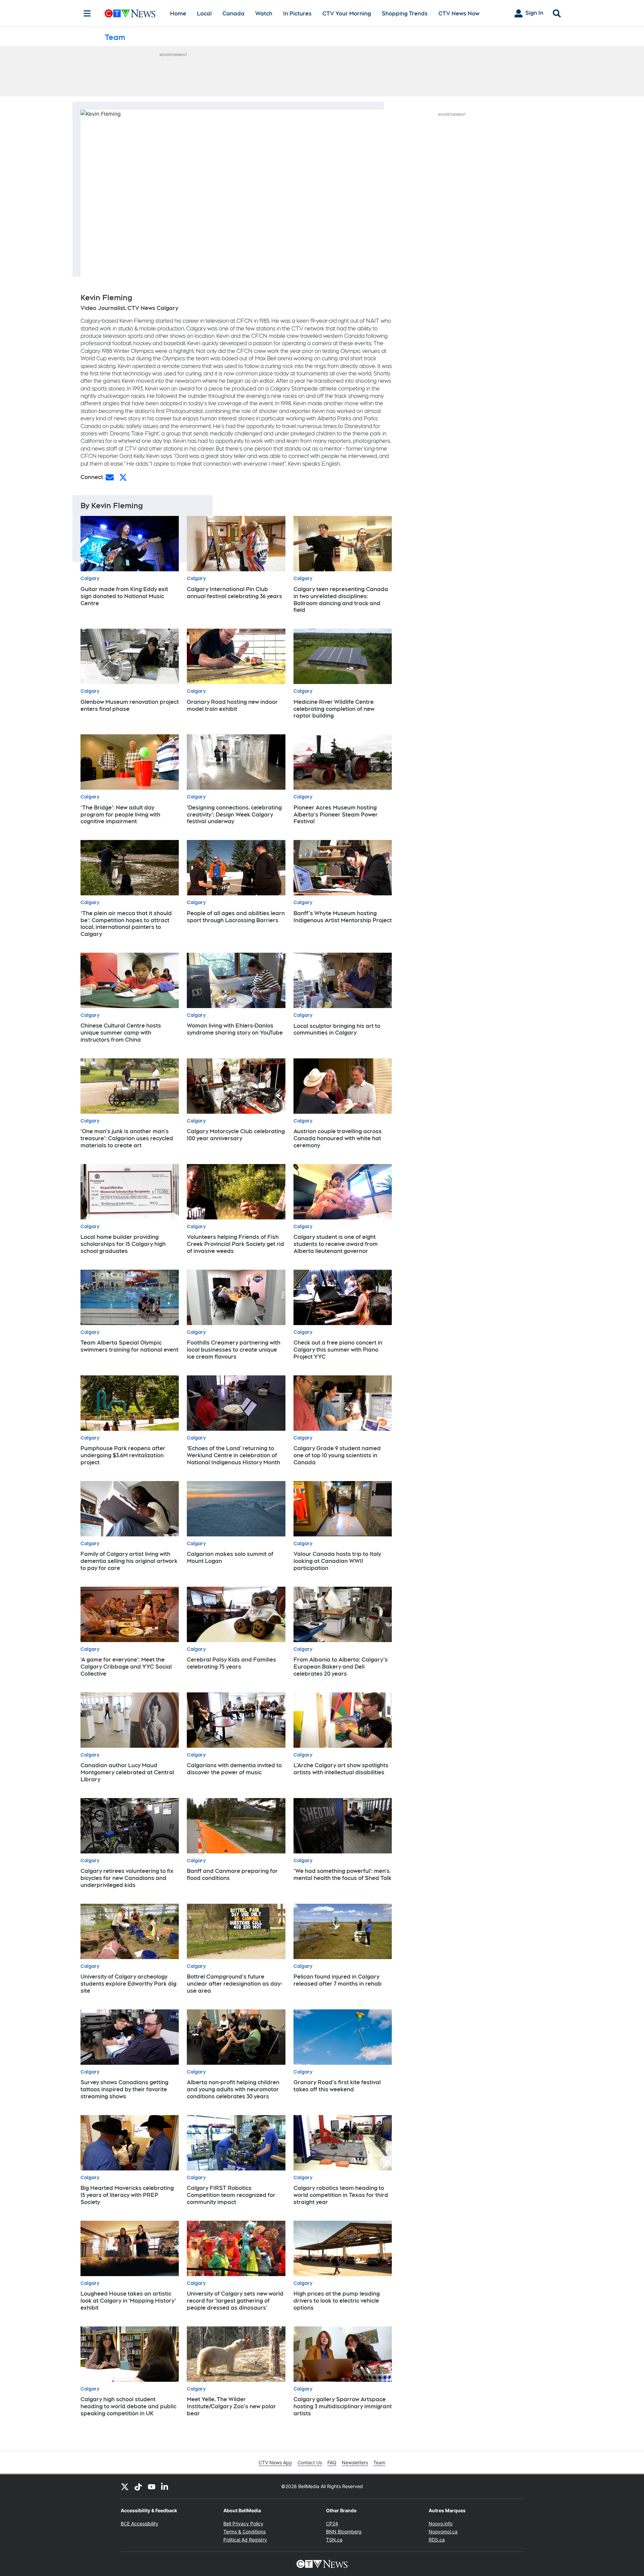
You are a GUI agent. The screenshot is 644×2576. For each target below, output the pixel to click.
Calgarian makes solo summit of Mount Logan (230, 1558)
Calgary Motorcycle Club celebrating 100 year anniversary (236, 1135)
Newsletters (355, 2462)
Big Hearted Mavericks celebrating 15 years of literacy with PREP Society (127, 2195)
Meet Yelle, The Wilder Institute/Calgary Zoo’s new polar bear (231, 2406)
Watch (264, 14)
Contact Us (310, 2462)
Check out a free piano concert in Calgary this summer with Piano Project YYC (338, 1350)
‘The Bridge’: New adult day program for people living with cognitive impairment (120, 815)
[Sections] (87, 13)
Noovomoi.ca (443, 2532)
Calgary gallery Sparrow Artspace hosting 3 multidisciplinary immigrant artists (343, 2406)
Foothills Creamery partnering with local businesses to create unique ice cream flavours (234, 1350)
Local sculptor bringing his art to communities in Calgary (337, 1030)
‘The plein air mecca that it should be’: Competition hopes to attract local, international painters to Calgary (126, 924)
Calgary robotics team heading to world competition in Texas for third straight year (341, 2195)
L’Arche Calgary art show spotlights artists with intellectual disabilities (341, 1769)
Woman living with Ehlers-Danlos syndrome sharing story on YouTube (235, 1029)
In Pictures (297, 14)
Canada (233, 14)
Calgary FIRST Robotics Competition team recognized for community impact (231, 2195)
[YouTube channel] (152, 2486)
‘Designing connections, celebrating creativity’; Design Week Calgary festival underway (234, 815)
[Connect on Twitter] (123, 477)
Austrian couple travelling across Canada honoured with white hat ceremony (338, 1138)
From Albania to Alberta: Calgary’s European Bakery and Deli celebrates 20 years (341, 1667)
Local (204, 14)
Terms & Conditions (245, 2532)
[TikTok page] (138, 2486)
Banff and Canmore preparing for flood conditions (232, 1875)
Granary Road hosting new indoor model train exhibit (232, 705)
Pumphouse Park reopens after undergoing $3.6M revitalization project (123, 1455)
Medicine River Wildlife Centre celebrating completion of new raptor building (334, 709)
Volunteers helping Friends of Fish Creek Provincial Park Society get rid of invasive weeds (235, 1244)
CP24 (332, 2524)
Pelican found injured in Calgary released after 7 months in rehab (338, 1980)
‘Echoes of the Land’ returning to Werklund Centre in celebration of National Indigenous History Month (233, 1455)
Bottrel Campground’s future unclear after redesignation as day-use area (234, 1984)
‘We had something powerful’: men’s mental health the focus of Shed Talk (342, 1875)
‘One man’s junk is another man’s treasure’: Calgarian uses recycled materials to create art (127, 1138)
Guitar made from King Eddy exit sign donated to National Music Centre (124, 596)
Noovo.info (441, 2524)
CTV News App (275, 2462)
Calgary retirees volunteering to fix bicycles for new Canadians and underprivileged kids (127, 1878)
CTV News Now (459, 14)
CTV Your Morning (347, 14)
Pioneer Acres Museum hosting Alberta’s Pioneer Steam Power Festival (336, 815)
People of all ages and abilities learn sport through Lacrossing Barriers (236, 917)
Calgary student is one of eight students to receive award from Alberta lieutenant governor (336, 1244)
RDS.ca (437, 2540)
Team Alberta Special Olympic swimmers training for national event (129, 1346)
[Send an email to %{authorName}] (110, 477)
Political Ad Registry (245, 2540)
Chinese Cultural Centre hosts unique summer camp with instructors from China (121, 1033)
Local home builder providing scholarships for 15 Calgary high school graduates (123, 1244)
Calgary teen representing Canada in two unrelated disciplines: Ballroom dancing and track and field (341, 600)
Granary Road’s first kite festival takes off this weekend (337, 2086)
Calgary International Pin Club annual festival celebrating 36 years (234, 593)
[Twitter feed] (125, 2486)
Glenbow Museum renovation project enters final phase (130, 705)
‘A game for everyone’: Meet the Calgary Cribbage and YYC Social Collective (126, 1667)
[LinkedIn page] (165, 2486)
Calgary (90, 578)
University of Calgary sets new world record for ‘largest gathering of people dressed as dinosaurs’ (235, 2301)
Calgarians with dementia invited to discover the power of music (234, 1769)
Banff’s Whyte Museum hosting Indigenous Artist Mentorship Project (343, 917)
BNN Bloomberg (344, 2532)
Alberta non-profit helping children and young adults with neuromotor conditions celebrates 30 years (233, 2089)
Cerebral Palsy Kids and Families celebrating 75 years (231, 1663)
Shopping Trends (405, 14)
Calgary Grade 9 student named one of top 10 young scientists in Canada (337, 1455)
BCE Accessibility (140, 2524)
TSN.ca (334, 2540)
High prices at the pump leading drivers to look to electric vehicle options (337, 2301)
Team (379, 2462)
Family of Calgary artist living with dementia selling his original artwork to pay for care (129, 1561)
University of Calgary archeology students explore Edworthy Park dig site (128, 1984)
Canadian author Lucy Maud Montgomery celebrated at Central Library (127, 1772)
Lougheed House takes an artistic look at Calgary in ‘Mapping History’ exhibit (128, 2301)
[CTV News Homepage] (130, 13)
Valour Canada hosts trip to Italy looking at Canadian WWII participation (337, 1561)
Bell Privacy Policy (243, 2524)
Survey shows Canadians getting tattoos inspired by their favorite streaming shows (124, 2089)
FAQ (332, 2462)
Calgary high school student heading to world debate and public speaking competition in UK (128, 2406)
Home (178, 14)
